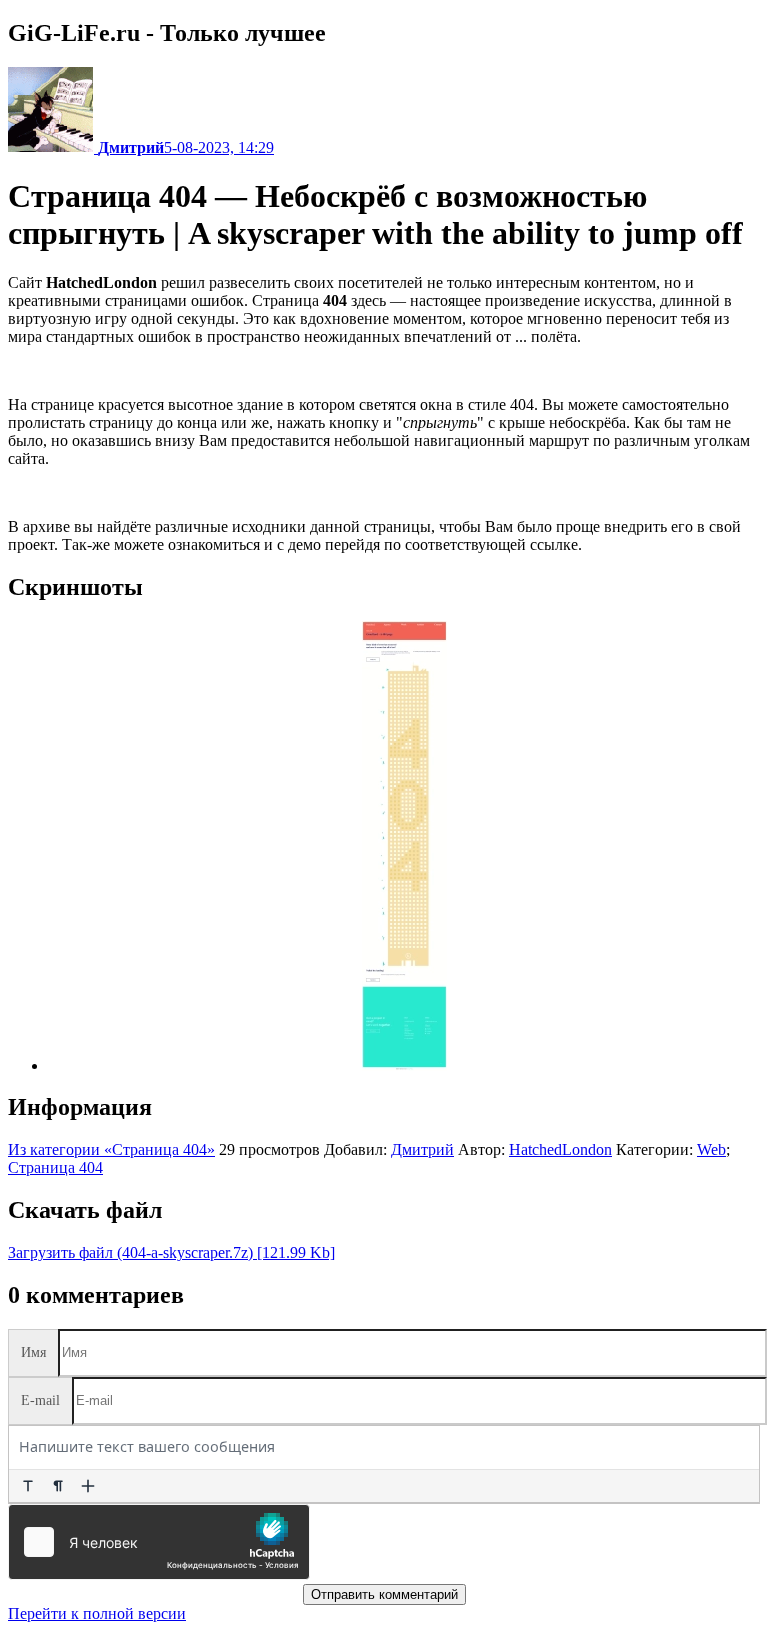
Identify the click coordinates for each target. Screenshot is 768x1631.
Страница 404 (55, 1167)
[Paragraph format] (58, 1486)
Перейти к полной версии (97, 1613)
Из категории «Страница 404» (111, 1149)
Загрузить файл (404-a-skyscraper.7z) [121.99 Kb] (171, 1252)
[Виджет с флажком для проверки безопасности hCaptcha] (159, 1542)
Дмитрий (422, 1149)
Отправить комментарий (384, 1594)
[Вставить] (88, 1486)
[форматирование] (28, 1486)
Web (711, 1149)
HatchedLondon (560, 1149)
